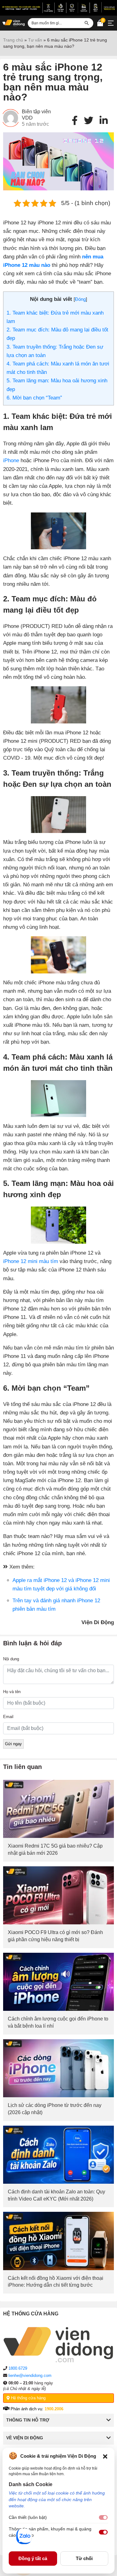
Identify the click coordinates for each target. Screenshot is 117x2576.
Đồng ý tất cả (33, 2558)
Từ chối (84, 2558)
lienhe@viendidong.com (30, 2375)
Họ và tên (12, 1692)
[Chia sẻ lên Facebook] (75, 121)
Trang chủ (13, 40)
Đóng (80, 299)
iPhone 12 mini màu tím (31, 1261)
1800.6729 (18, 2368)
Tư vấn (35, 40)
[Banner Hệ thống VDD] (58, 7)
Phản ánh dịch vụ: (36, 2409)
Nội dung (11, 1659)
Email (8, 1717)
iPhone (11, 460)
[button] (105, 2456)
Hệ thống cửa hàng (28, 2398)
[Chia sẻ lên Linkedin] (104, 121)
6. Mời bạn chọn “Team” (34, 398)
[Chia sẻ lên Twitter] (89, 121)
